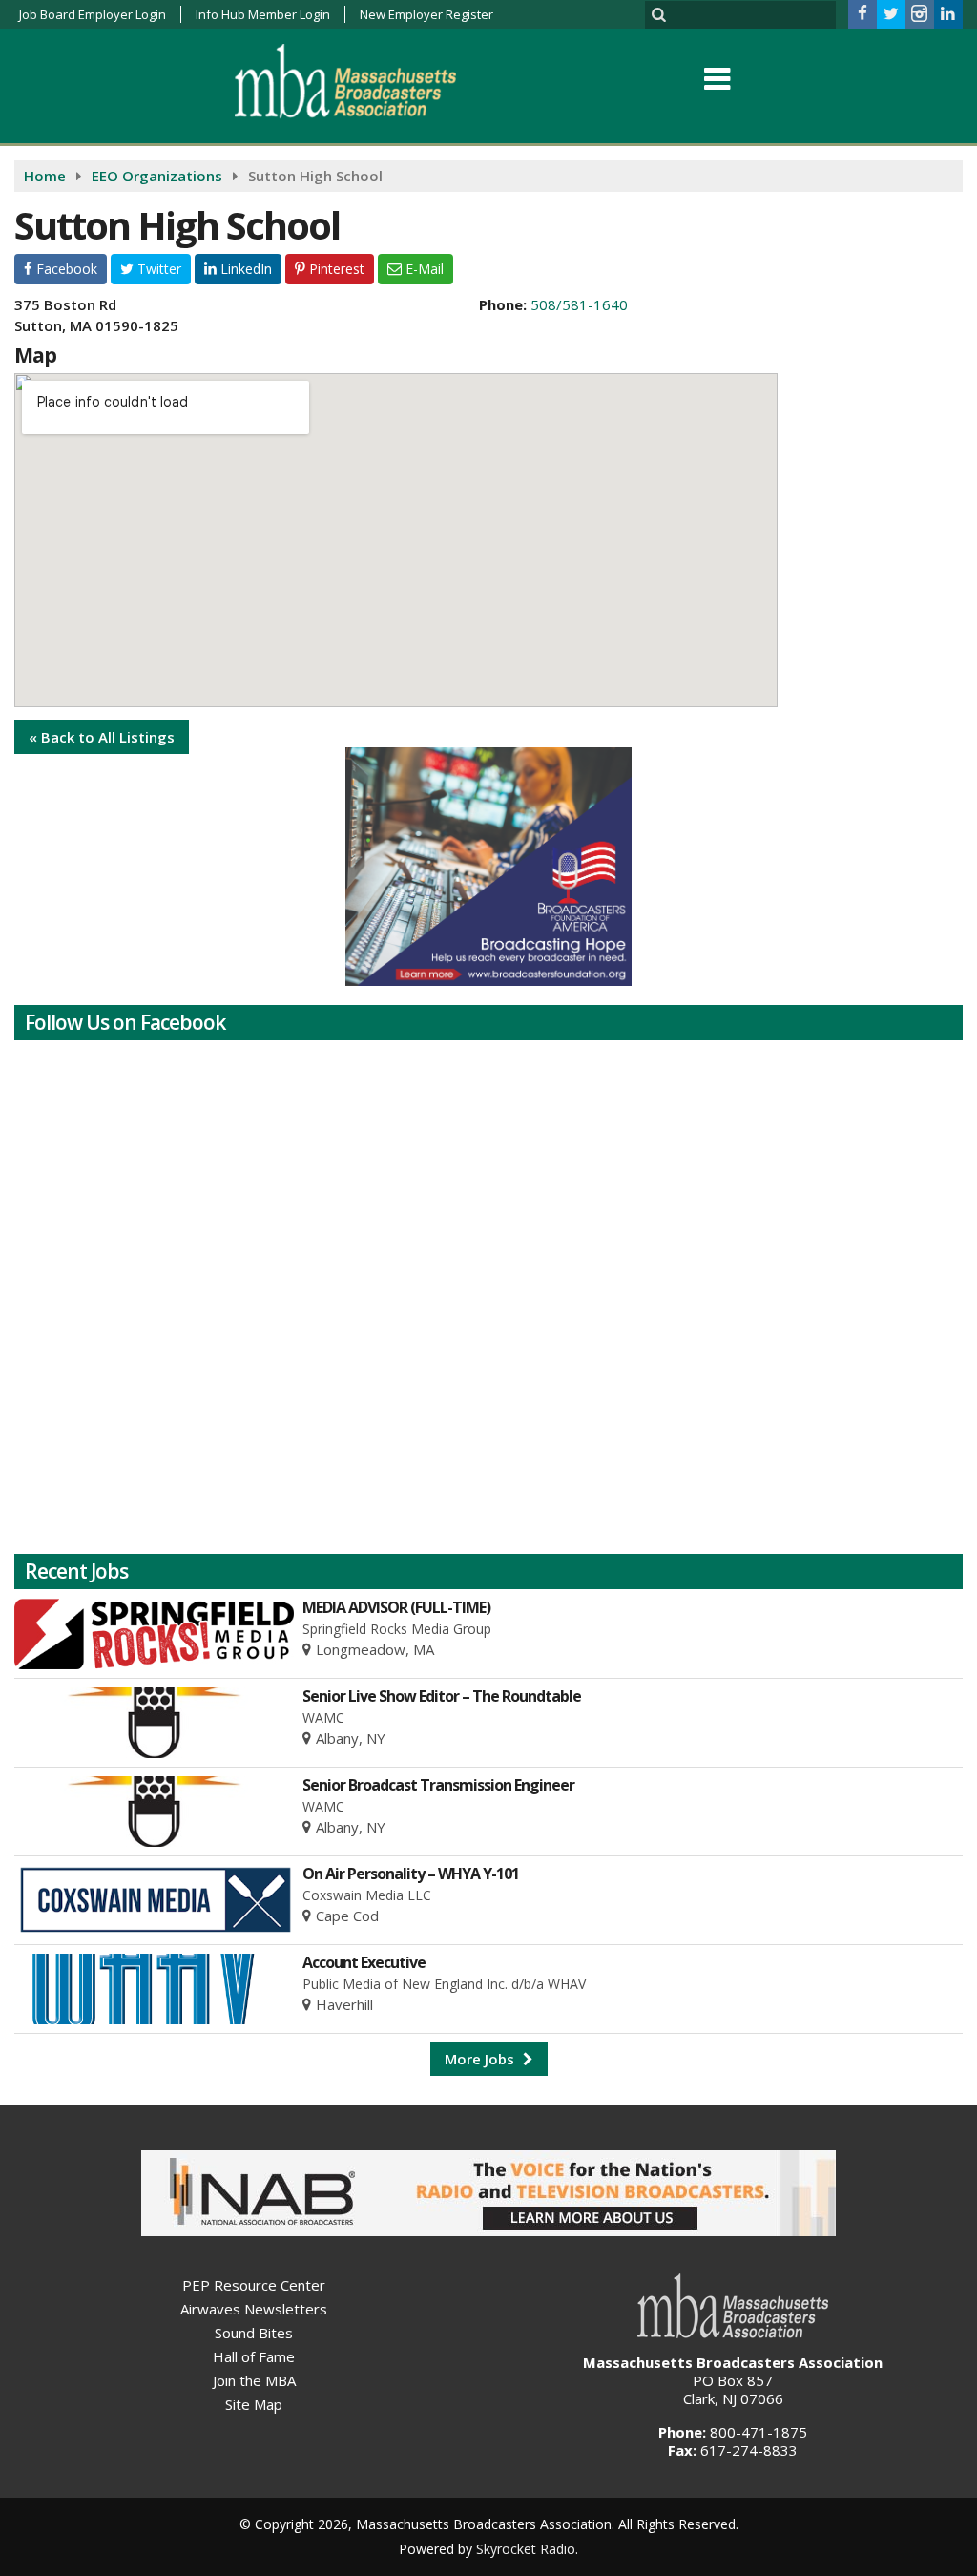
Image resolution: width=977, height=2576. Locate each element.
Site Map (254, 2404)
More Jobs (481, 2059)
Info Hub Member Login (263, 14)
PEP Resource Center (254, 2285)
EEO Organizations (157, 176)
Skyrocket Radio (526, 2549)
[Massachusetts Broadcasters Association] (360, 80)
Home (45, 176)
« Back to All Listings (102, 737)
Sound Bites (254, 2333)
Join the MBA (254, 2380)
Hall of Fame (254, 2356)
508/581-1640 (579, 304)
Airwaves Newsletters (254, 2309)
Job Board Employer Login (93, 14)
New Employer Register (426, 14)
